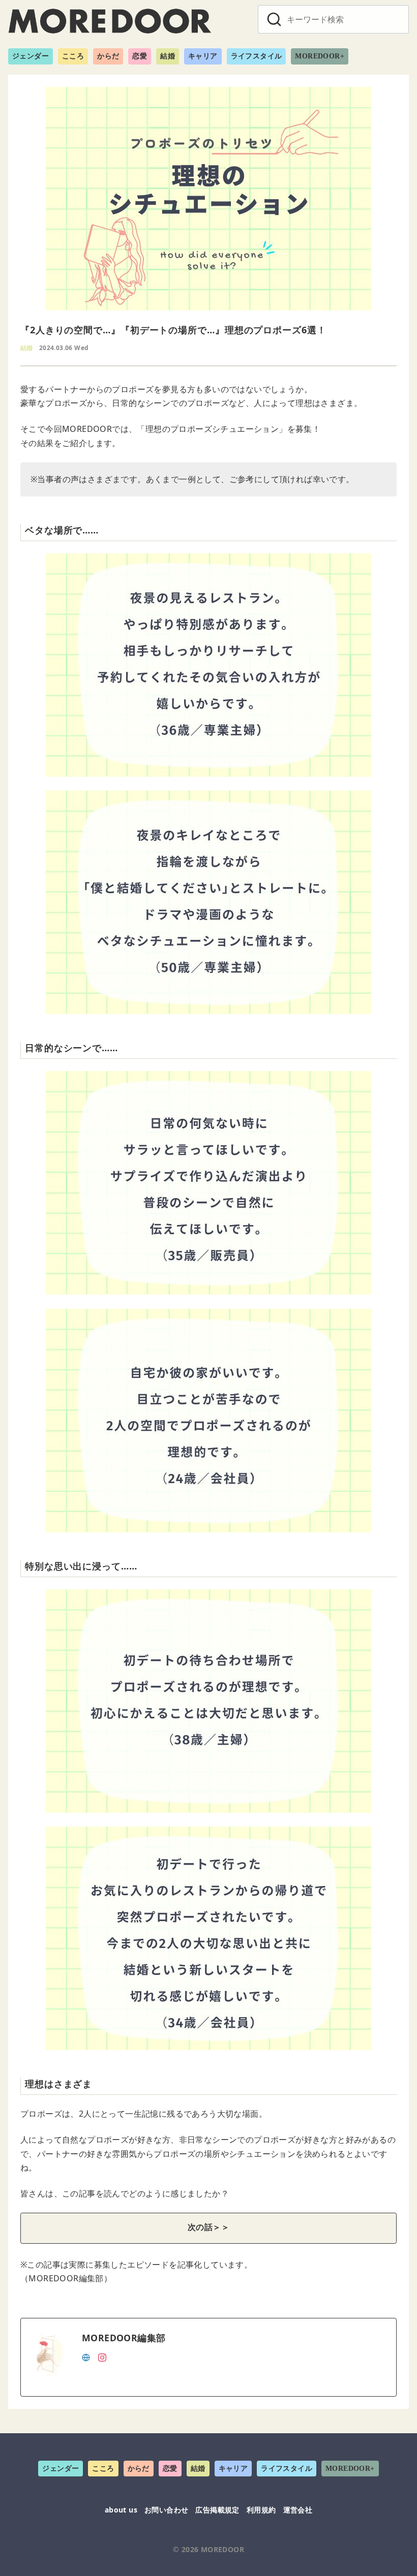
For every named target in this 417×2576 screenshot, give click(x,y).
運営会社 (298, 2510)
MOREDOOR (222, 2549)
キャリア (203, 56)
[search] (274, 19)
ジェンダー (31, 56)
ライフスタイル (257, 56)
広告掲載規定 (217, 2510)
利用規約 (261, 2510)
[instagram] (102, 2357)
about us (121, 2510)
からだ (108, 56)
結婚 (168, 56)
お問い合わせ (166, 2510)
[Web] (86, 2357)
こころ (73, 56)
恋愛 (140, 56)
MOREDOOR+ (320, 56)
